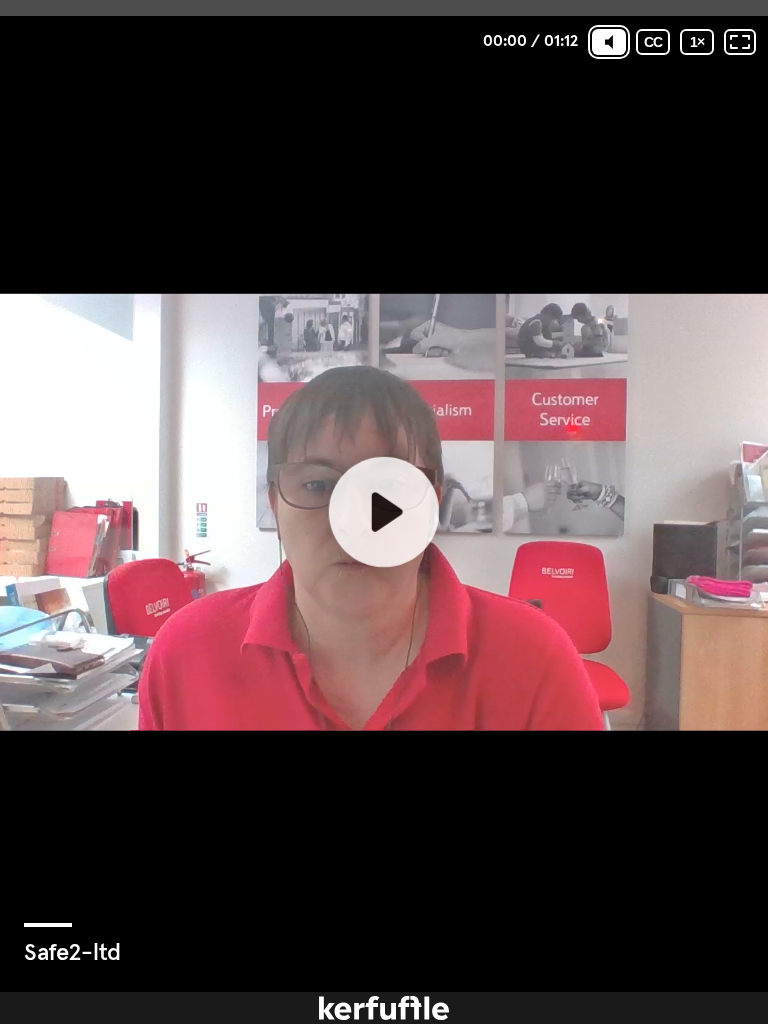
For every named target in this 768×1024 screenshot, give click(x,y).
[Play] (384, 512)
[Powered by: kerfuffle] (384, 1008)
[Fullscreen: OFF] (740, 42)
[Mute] (609, 42)
